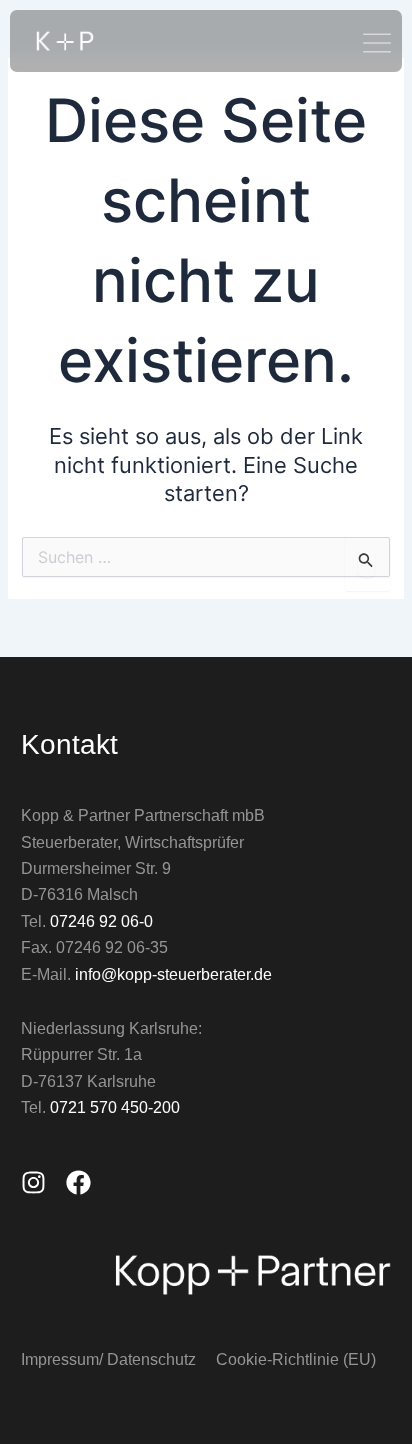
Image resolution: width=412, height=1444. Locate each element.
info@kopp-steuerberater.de (173, 974)
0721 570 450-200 (115, 1107)
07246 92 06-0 (101, 921)
